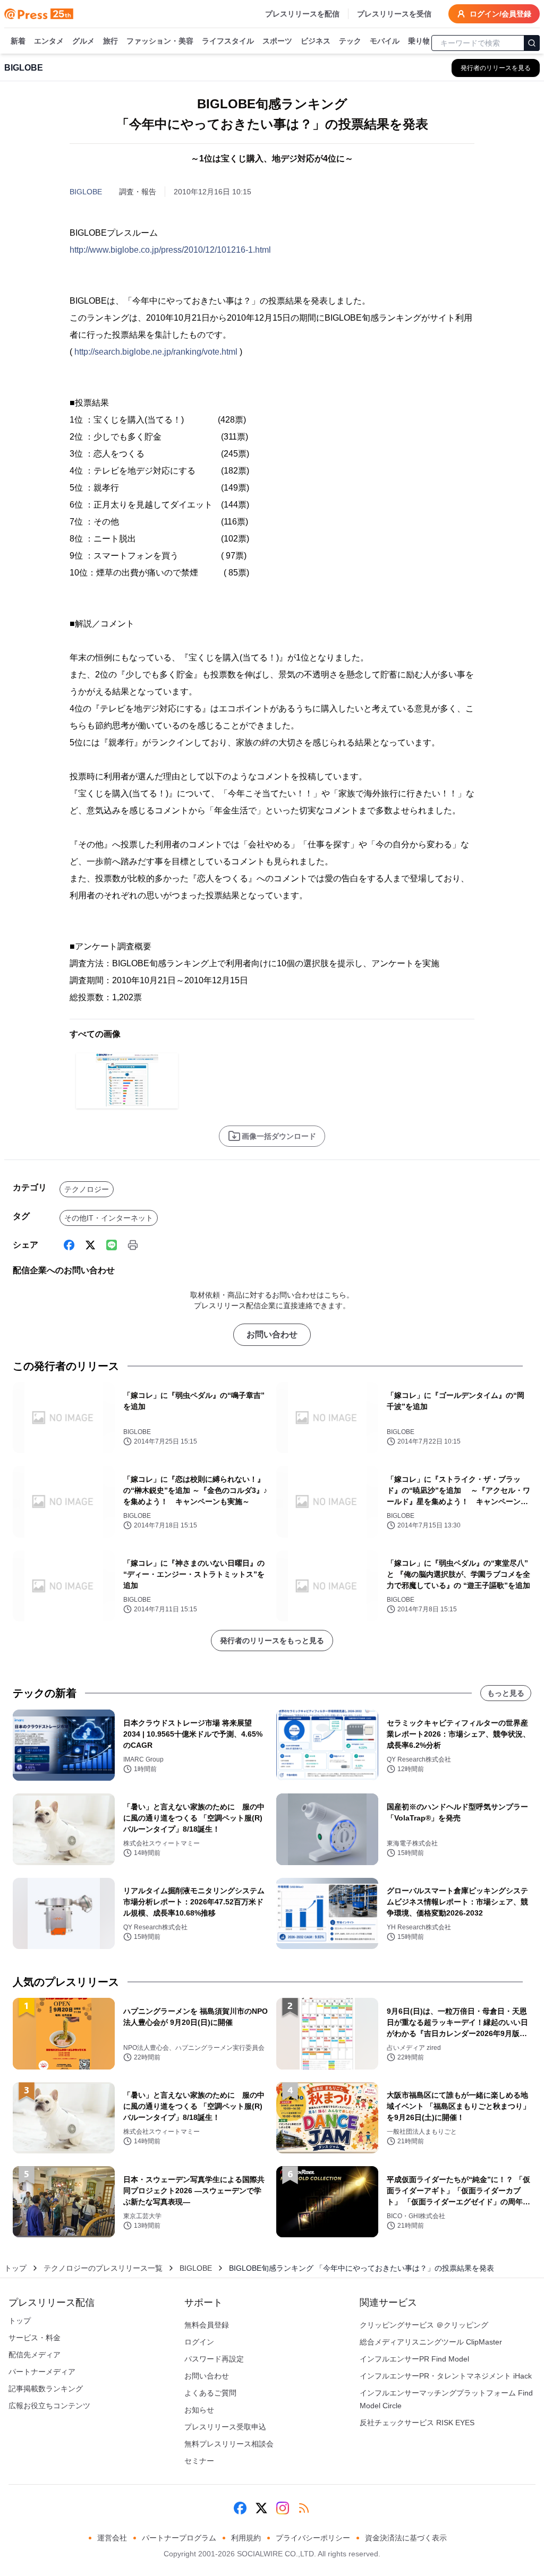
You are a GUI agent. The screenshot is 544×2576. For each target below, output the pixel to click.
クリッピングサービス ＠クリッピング (424, 2325)
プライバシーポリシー (313, 2538)
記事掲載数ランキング (46, 2389)
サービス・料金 (35, 2338)
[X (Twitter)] (90, 1245)
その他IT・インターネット (109, 1218)
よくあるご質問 (210, 2393)
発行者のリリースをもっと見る (272, 1641)
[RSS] (304, 2508)
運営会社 (112, 2538)
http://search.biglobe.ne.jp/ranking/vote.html (156, 352)
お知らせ (199, 2410)
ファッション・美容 (160, 41)
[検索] (532, 43)
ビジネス (316, 41)
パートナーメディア (42, 2372)
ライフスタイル (228, 41)
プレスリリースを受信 (394, 14)
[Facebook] (69, 1245)
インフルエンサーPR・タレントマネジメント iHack (446, 2376)
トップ (15, 2268)
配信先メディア (35, 2355)
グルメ (83, 41)
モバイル (385, 41)
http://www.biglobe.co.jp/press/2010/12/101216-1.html (170, 250)
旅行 (110, 41)
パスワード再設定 (214, 2359)
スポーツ (277, 41)
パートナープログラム (179, 2538)
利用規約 (246, 2538)
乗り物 (419, 41)
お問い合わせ (272, 1334)
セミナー (199, 2461)
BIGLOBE (86, 192)
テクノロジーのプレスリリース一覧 (103, 2268)
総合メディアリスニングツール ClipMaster (431, 2342)
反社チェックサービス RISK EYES (417, 2423)
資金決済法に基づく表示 (406, 2538)
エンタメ (49, 41)
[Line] (112, 1245)
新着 (18, 41)
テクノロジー (87, 1189)
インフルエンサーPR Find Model (414, 2359)
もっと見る (506, 1693)
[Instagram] (283, 2508)
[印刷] (133, 1245)
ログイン (199, 2342)
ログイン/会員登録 (500, 14)
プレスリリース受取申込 (225, 2427)
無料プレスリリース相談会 (229, 2444)
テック (350, 41)
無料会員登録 (207, 2325)
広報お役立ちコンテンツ (49, 2406)
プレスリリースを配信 (302, 14)
